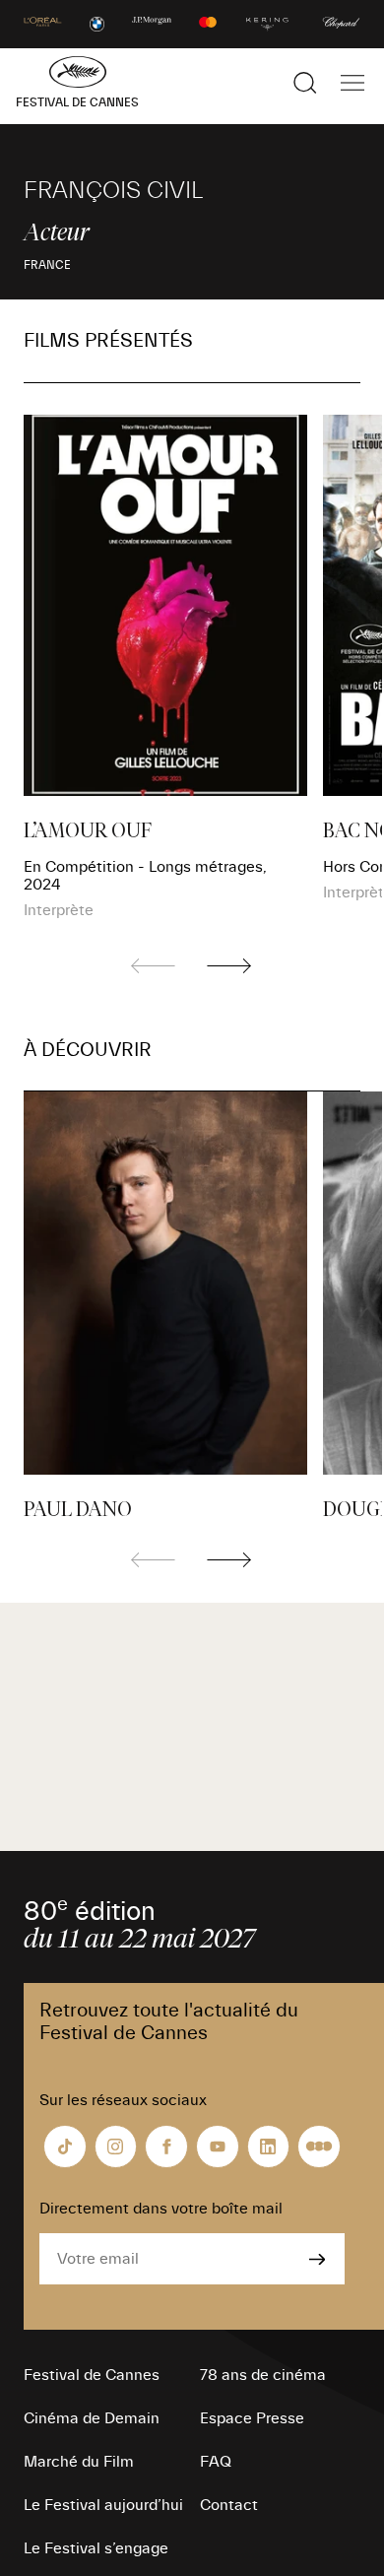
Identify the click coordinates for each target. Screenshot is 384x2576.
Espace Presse (252, 2418)
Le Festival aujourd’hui (103, 2505)
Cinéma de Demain (92, 2418)
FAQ (216, 2462)
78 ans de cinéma (263, 2375)
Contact (229, 2505)
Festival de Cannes (92, 2375)
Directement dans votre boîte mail (161, 2209)
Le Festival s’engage (96, 2548)
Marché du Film (79, 2462)
